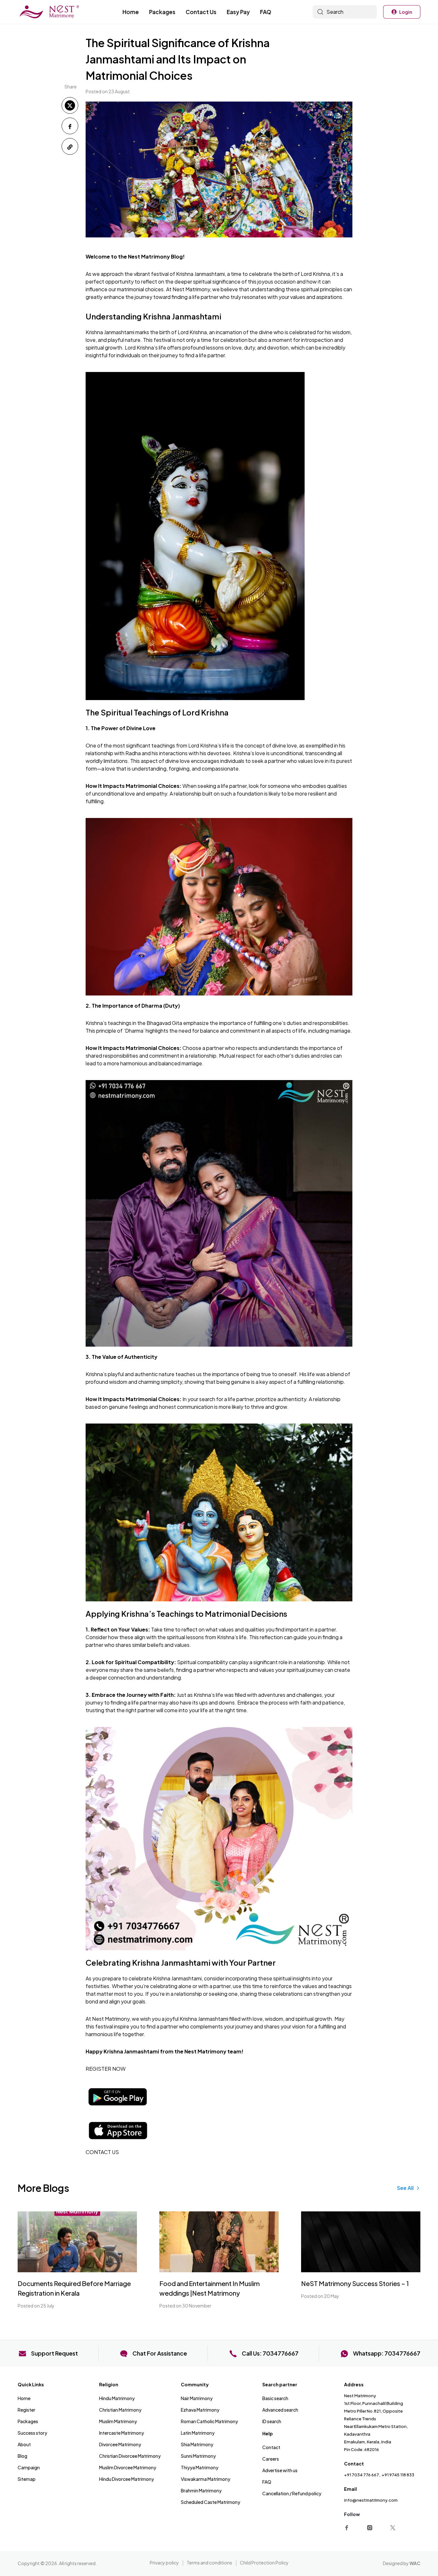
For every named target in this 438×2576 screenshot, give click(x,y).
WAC (415, 2563)
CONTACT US (102, 2152)
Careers (271, 2459)
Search (335, 12)
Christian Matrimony (120, 2410)
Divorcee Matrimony (120, 2444)
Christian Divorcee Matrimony (130, 2456)
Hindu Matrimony (117, 2398)
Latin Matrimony (198, 2433)
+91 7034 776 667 (362, 2475)
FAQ (266, 12)
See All (405, 2188)
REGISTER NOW (106, 2069)
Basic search (275, 2398)
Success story (32, 2433)
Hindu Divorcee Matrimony (126, 2479)
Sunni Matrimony (198, 2456)
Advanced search (280, 2410)
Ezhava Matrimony (200, 2410)
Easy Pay (238, 12)
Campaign (29, 2467)
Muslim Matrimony (118, 2421)
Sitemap (27, 2479)
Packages (162, 12)
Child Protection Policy (264, 2563)
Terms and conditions (209, 2563)
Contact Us (201, 12)
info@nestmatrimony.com (371, 2500)
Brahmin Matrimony (201, 2490)
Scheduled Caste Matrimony (211, 2502)
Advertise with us (280, 2470)
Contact (271, 2447)
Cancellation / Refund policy (292, 2493)
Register (26, 2410)
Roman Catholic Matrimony (209, 2421)
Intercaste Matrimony (122, 2433)
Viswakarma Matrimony (206, 2479)
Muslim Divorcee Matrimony (128, 2467)
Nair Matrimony (197, 2398)
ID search (272, 2421)
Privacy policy (164, 2563)
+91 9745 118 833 (398, 2475)
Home (131, 12)
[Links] (348, 2527)
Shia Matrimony (197, 2444)
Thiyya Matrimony (200, 2467)
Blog (22, 2456)
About (24, 2444)
